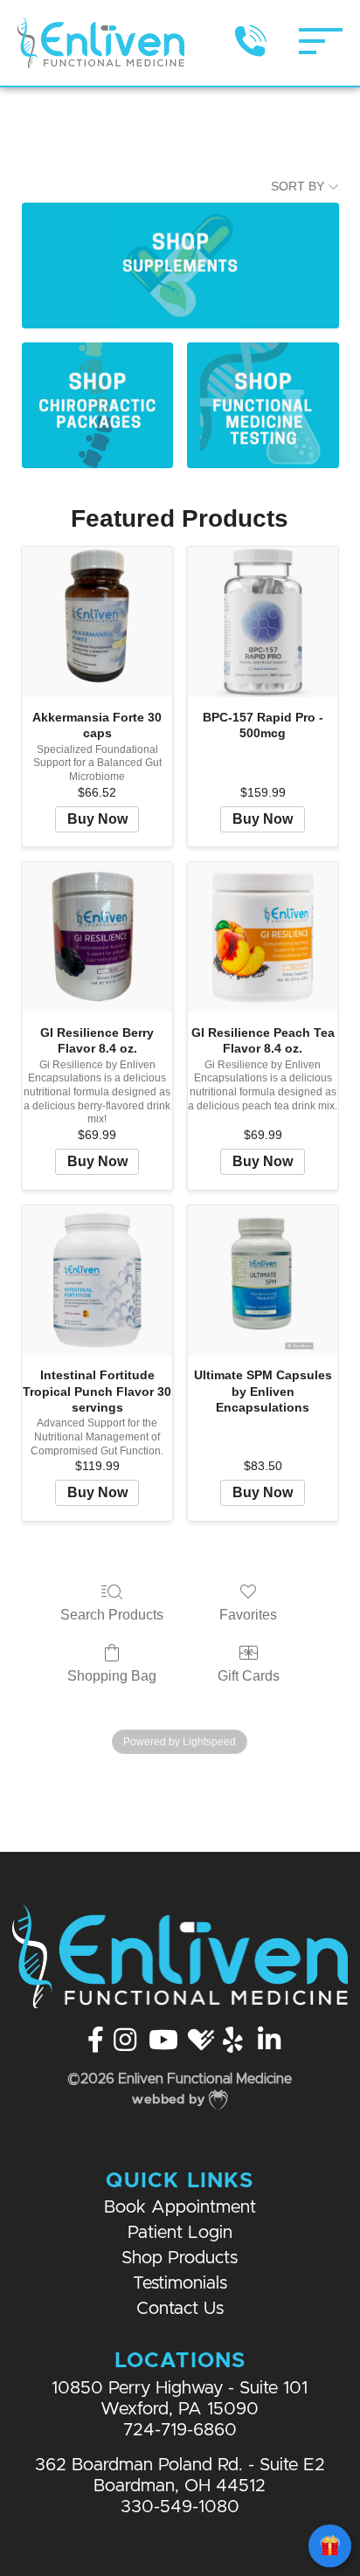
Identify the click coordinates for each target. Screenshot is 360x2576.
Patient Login (180, 2233)
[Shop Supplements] (180, 265)
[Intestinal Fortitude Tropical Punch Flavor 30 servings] (97, 1281)
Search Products (112, 1615)
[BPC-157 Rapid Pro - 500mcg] (263, 622)
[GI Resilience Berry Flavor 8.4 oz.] (97, 937)
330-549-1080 (180, 2507)
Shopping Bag (112, 1676)
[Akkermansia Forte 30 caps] (97, 622)
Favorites (248, 1615)
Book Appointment (180, 2208)
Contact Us (180, 2309)
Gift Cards (249, 1676)
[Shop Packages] (97, 405)
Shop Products (180, 2258)
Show (330, 2546)
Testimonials (180, 2284)
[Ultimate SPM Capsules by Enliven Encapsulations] (263, 1281)
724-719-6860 (180, 2431)
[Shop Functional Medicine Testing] (263, 405)
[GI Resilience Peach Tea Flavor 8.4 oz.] (263, 937)
